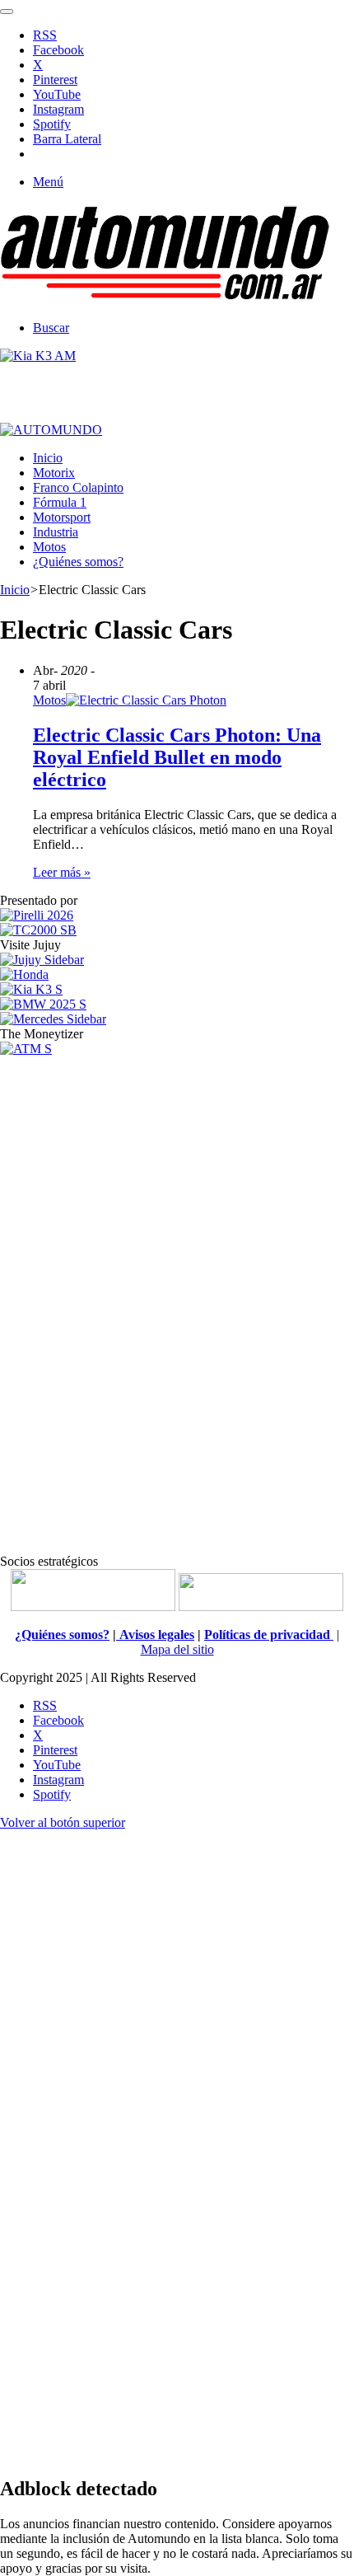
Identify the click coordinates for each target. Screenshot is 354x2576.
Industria (56, 532)
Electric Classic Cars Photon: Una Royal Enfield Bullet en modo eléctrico (177, 757)
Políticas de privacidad (269, 1635)
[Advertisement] (177, 1304)
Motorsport (62, 517)
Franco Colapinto (78, 487)
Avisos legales (155, 1635)
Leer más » (62, 872)
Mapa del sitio (177, 1649)
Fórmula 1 (60, 502)
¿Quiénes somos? (78, 562)
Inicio (48, 458)
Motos (49, 547)
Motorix (54, 473)
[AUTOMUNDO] (165, 300)
